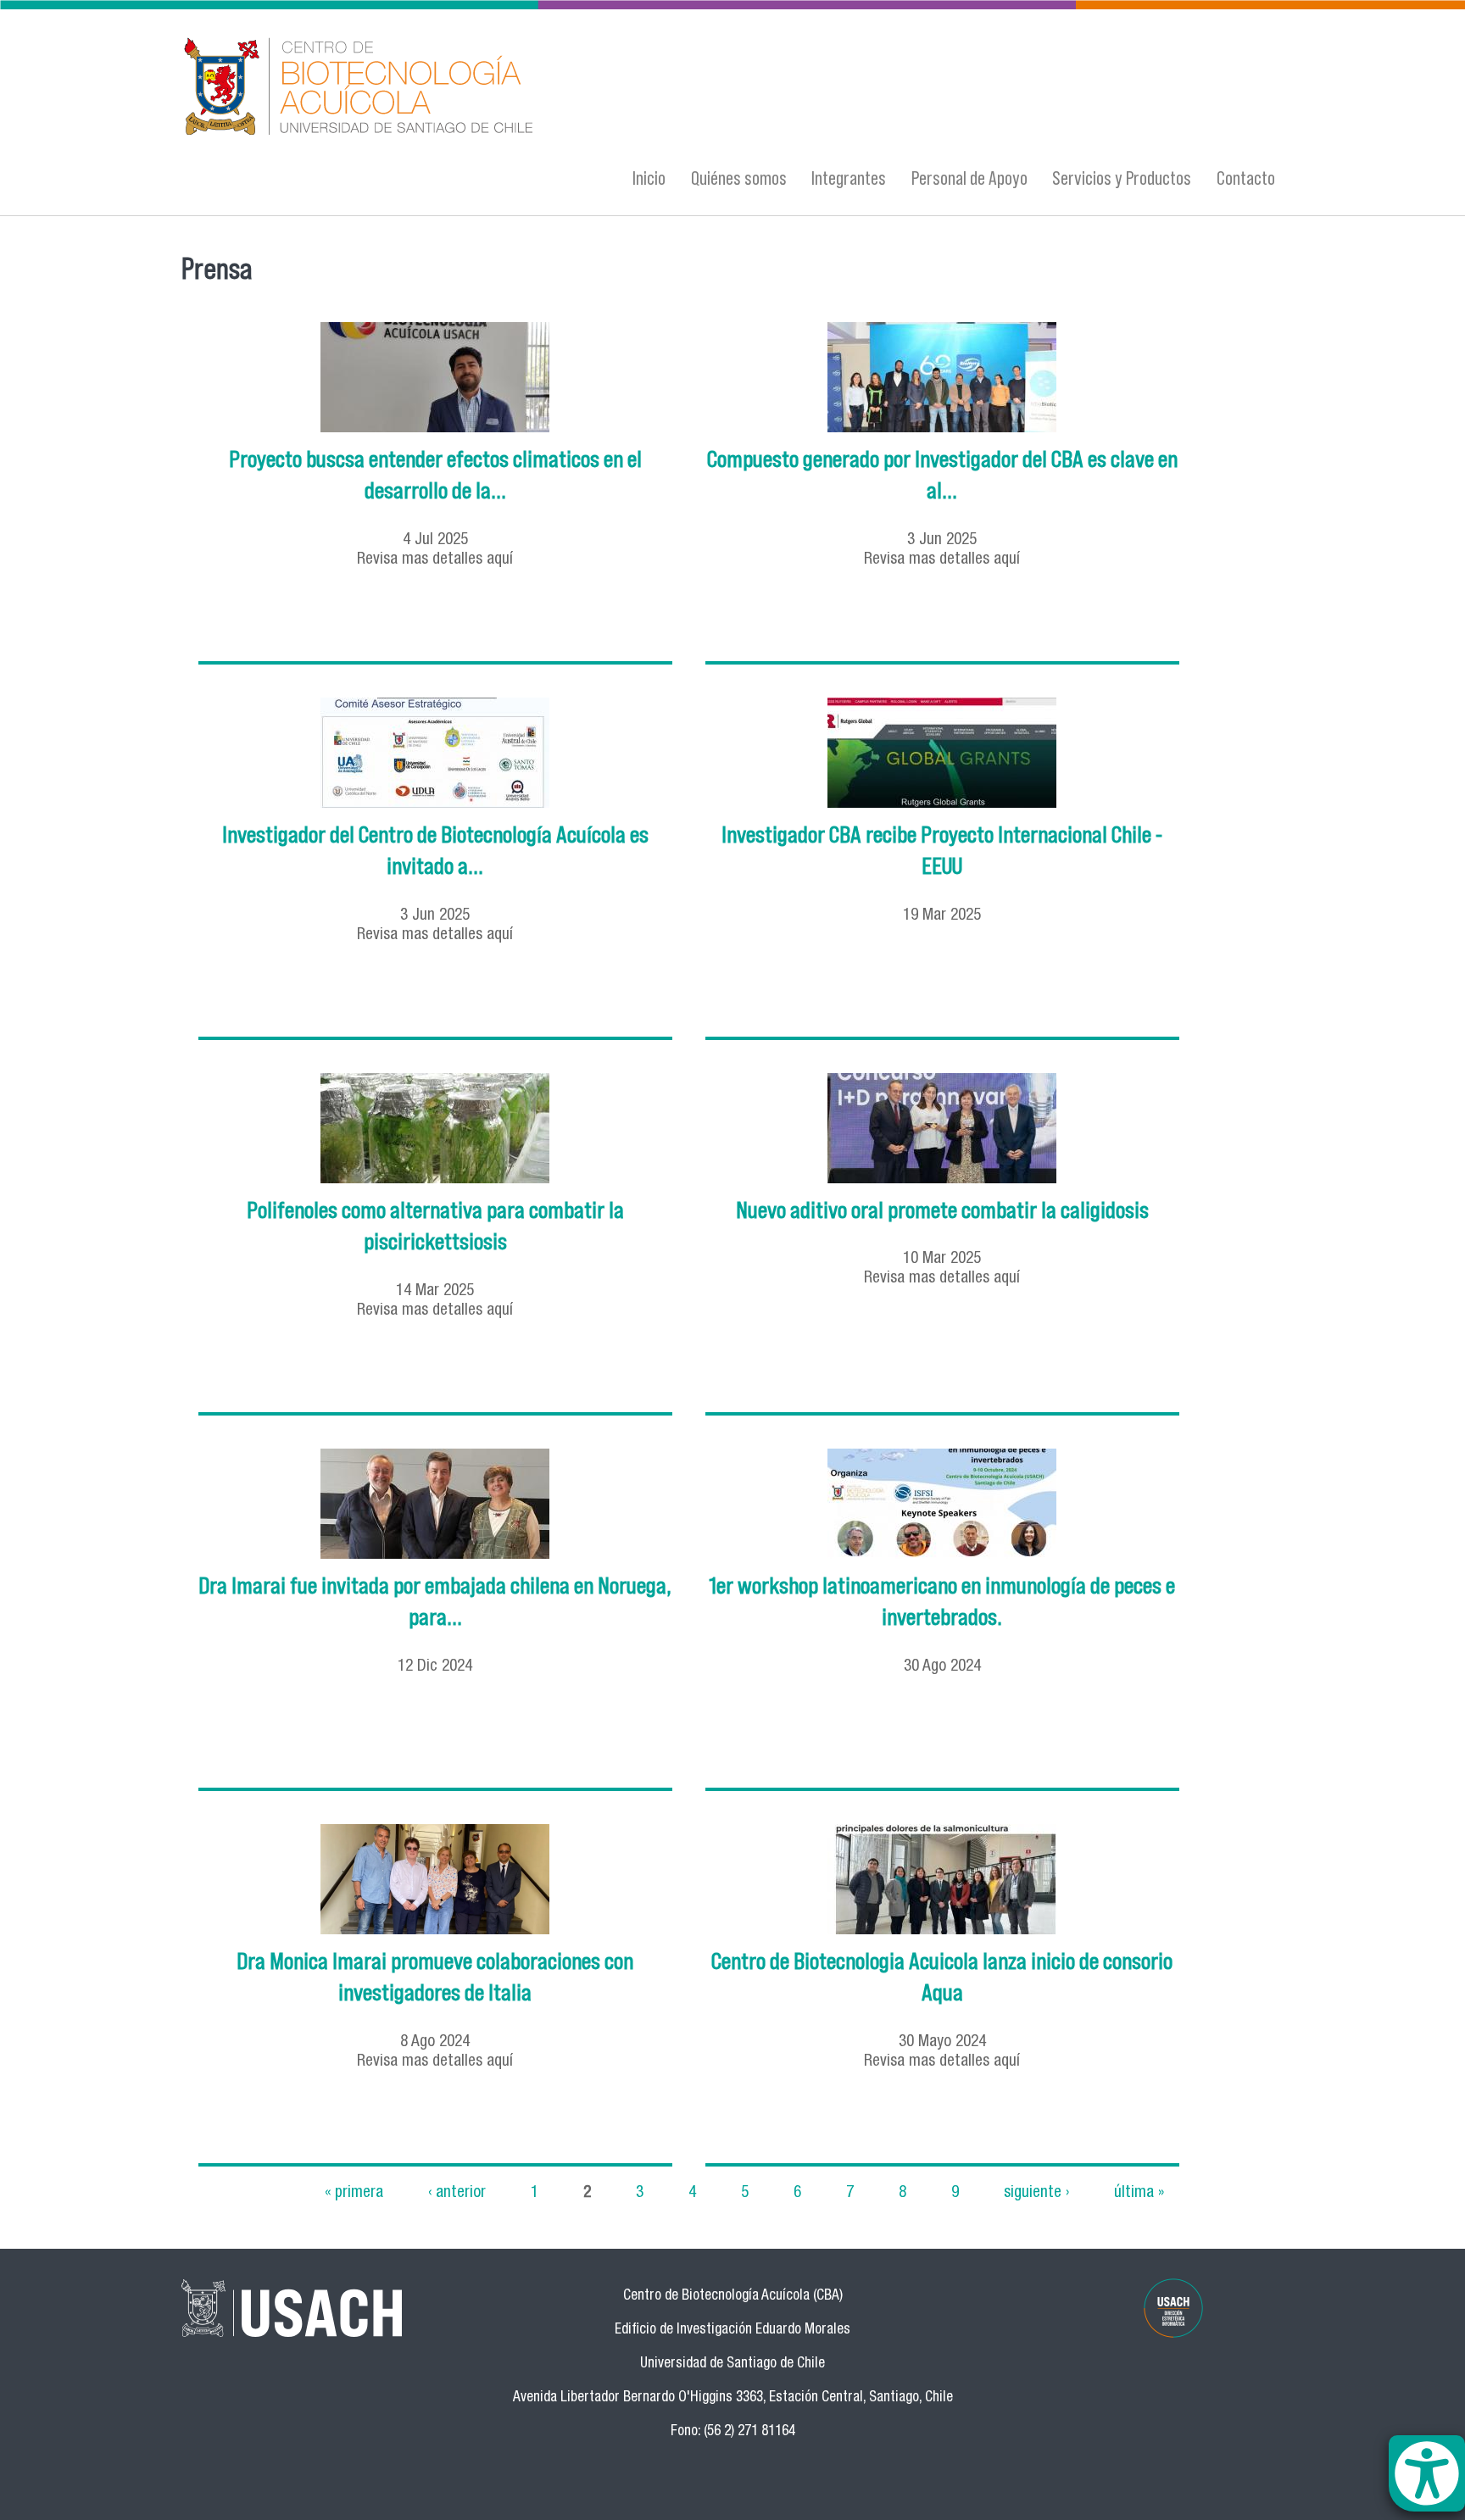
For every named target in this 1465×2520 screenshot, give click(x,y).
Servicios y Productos (1122, 178)
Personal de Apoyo (969, 178)
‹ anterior (457, 2192)
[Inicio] (567, 87)
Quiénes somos (739, 178)
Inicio (649, 178)
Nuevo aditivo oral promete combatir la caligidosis (942, 1210)
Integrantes (849, 178)
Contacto (1246, 178)
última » (1139, 2192)
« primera (354, 2192)
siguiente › (1036, 2192)
